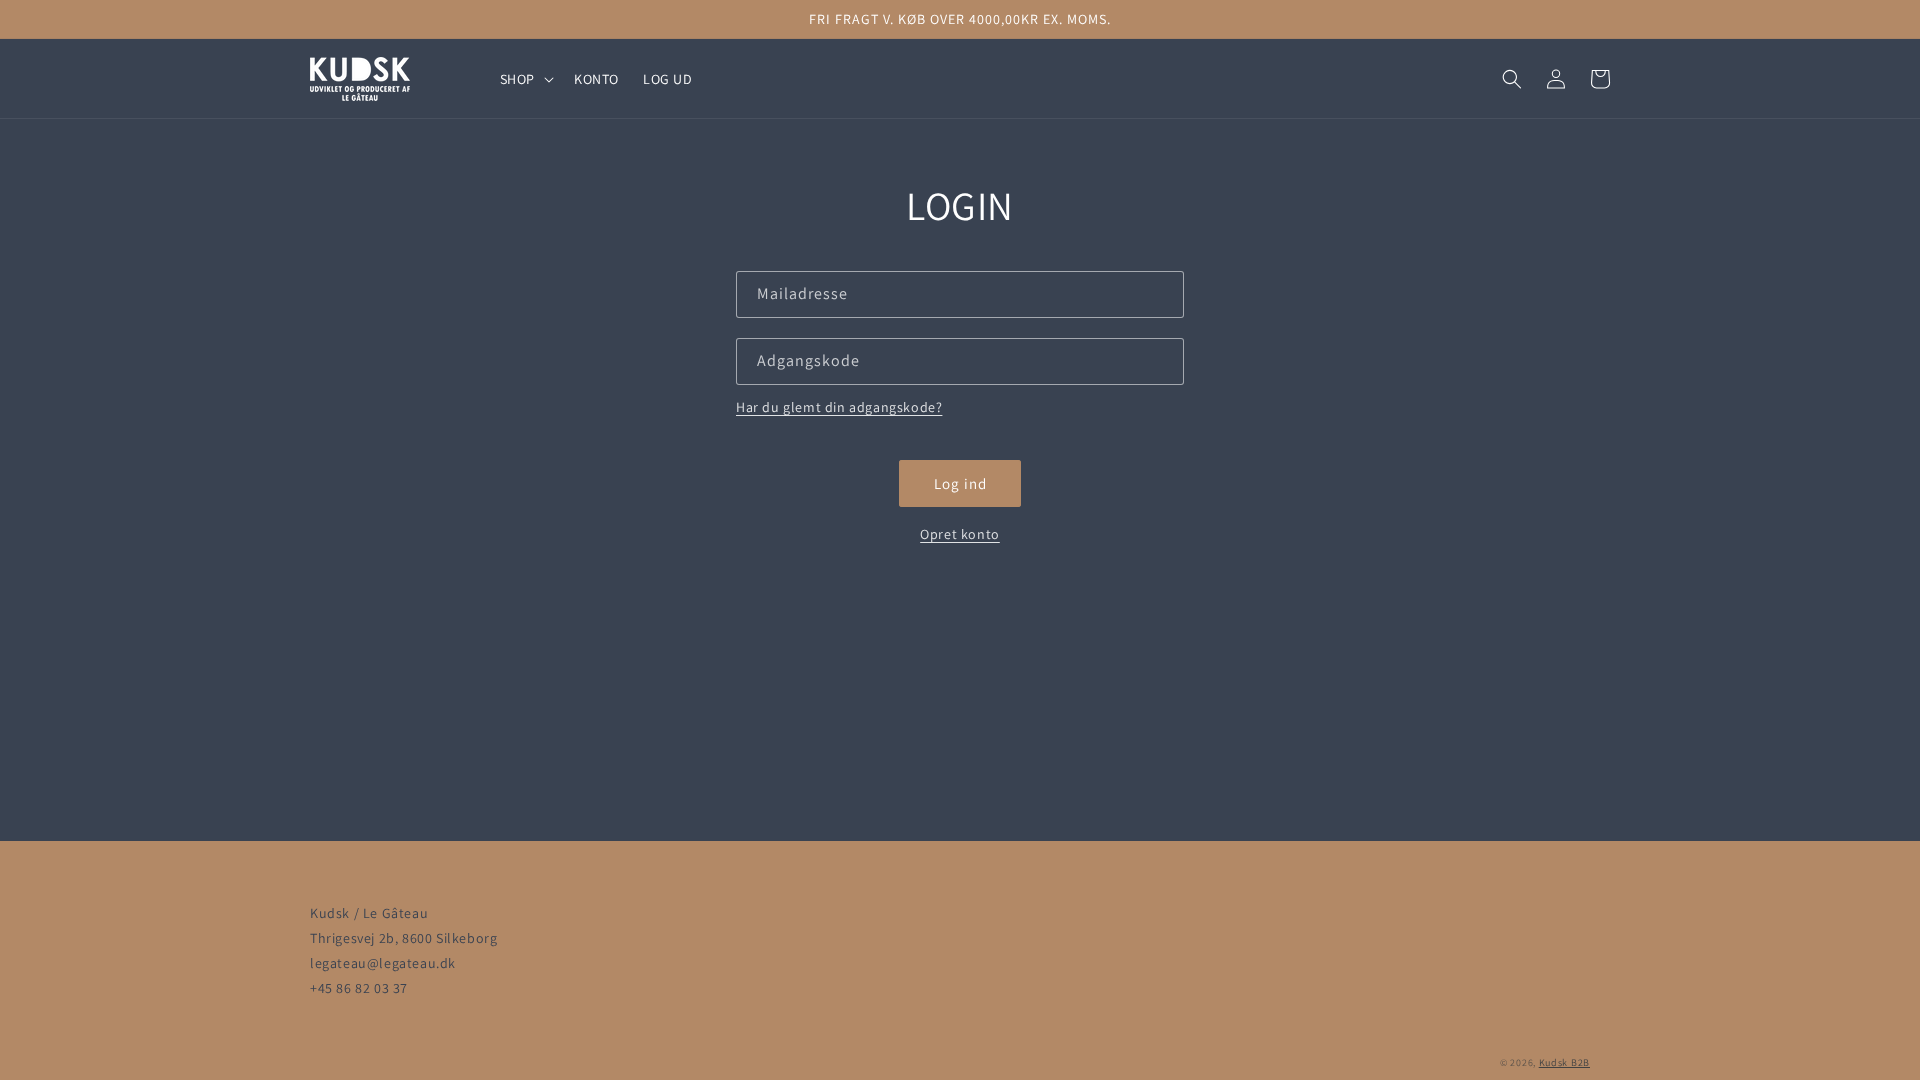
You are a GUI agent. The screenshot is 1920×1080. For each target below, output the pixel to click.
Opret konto (960, 534)
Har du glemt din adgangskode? (839, 407)
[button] (525, 79)
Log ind (960, 483)
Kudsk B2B (1564, 1062)
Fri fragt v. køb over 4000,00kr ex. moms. (960, 19)
